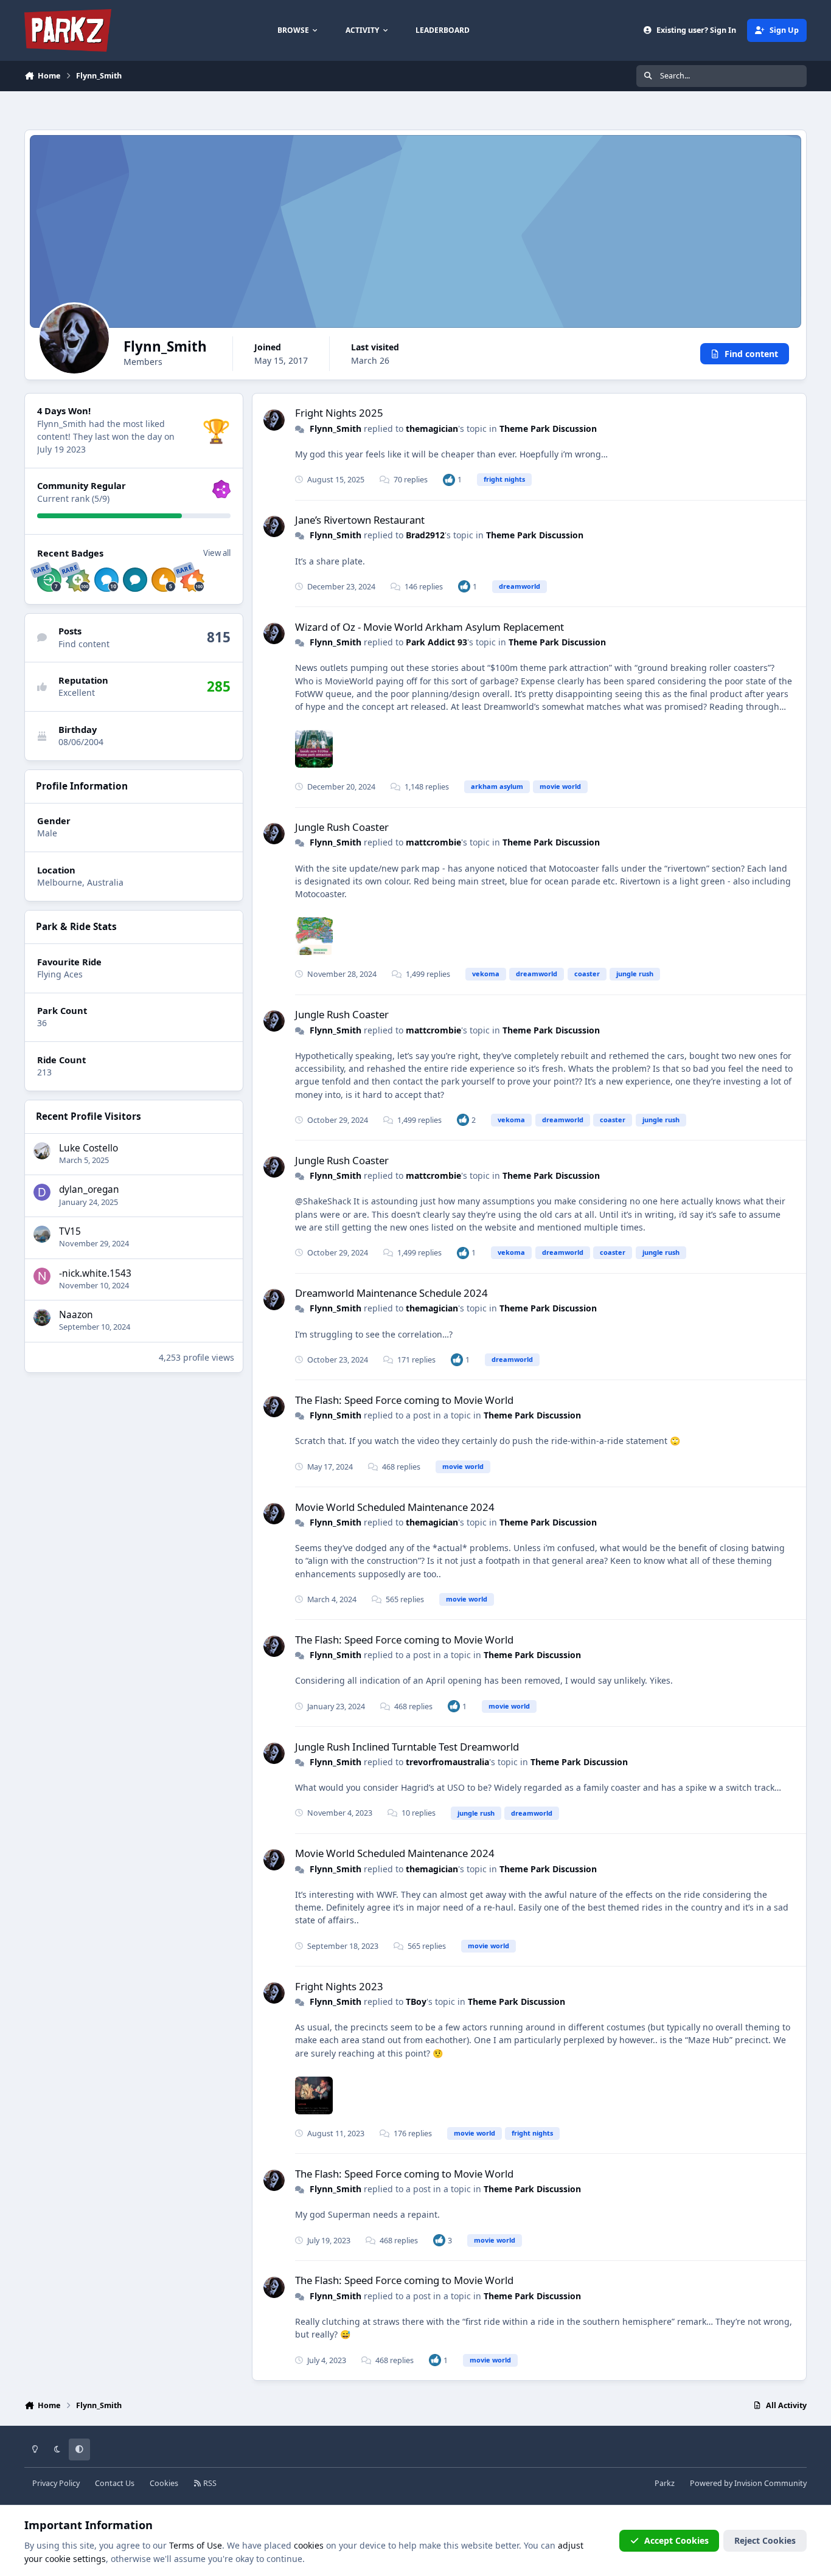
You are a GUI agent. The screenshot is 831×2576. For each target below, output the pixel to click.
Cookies (164, 2483)
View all (217, 553)
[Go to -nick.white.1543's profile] (42, 1276)
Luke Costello (89, 1148)
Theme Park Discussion (548, 429)
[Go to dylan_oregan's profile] (42, 1192)
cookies (309, 2545)
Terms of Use (196, 2545)
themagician (432, 429)
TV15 (70, 1231)
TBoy (416, 2001)
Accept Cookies (676, 2540)
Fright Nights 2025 (339, 413)
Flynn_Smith (336, 429)
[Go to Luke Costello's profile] (42, 1151)
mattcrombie (433, 842)
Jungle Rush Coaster (342, 827)
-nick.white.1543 (95, 1273)
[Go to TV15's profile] (42, 1234)
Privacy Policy (56, 2483)
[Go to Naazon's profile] (42, 1318)
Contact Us (115, 2483)
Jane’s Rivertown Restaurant (360, 520)
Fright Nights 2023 (339, 1986)
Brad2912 (425, 535)
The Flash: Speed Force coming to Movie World (404, 1400)
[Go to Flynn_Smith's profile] (274, 420)
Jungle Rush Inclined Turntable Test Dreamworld (407, 1747)
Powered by (748, 2483)
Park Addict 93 (436, 642)
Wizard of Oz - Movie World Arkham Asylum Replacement (429, 627)
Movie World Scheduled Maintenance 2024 (395, 1507)
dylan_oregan (89, 1189)
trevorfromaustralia (447, 1762)
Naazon (76, 1315)
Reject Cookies (765, 2540)
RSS (209, 2483)
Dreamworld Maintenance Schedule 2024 (391, 1293)
